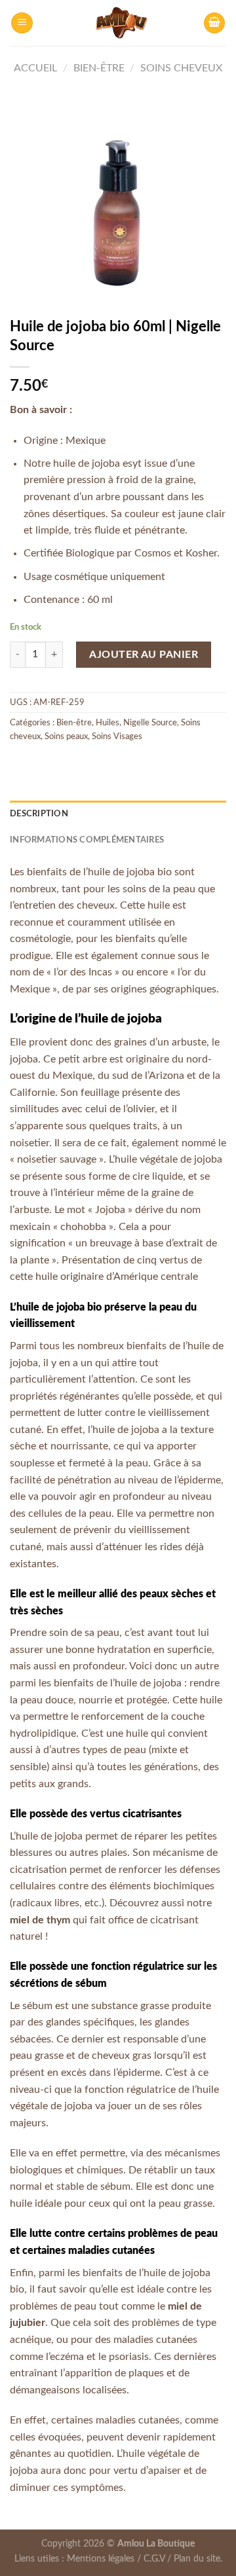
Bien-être (99, 68)
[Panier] (214, 23)
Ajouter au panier (144, 655)
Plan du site (197, 2559)
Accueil (35, 68)
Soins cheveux (181, 68)
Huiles (108, 723)
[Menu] (22, 23)
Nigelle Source (150, 723)
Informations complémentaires (87, 840)
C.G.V (154, 2559)
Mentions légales (101, 2559)
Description (39, 814)
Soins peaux (66, 736)
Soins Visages (117, 736)
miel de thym (40, 1920)
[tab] (118, 814)
